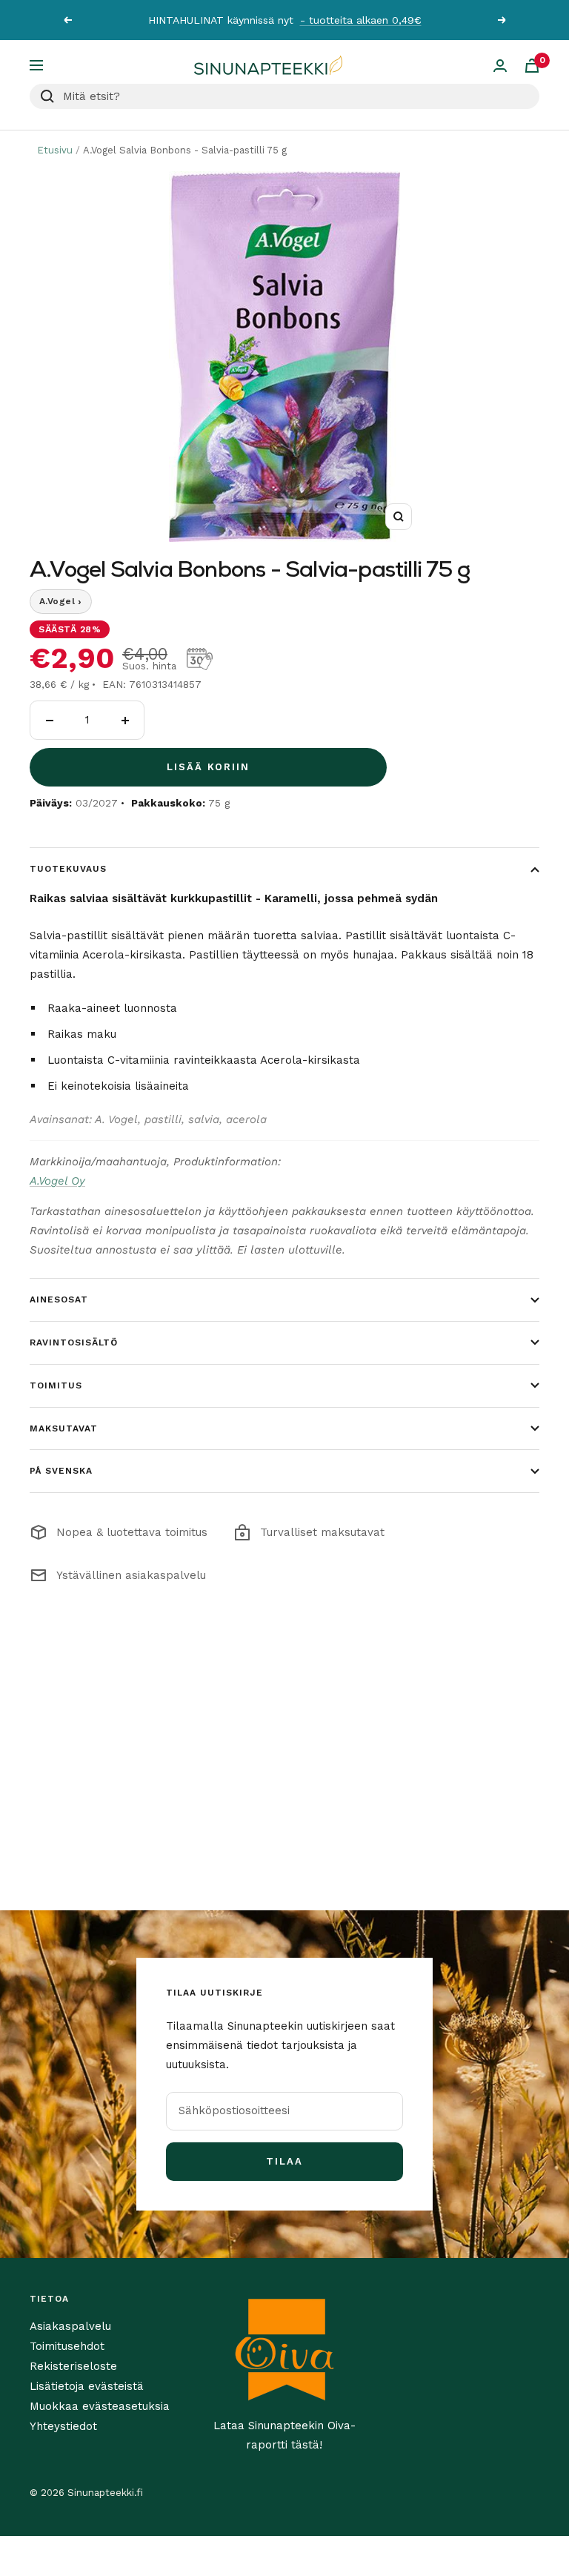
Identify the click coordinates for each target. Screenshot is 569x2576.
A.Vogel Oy (57, 1181)
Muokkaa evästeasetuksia (100, 2406)
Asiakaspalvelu (70, 2326)
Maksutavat (64, 1428)
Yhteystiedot (63, 2426)
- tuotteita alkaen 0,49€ (361, 20)
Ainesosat (59, 1299)
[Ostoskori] (532, 66)
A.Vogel (61, 601)
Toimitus (56, 1385)
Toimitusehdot (67, 2346)
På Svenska (61, 1471)
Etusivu (55, 150)
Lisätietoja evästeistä (87, 2386)
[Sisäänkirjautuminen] (500, 66)
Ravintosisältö (74, 1342)
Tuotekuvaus (68, 869)
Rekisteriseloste (73, 2366)
